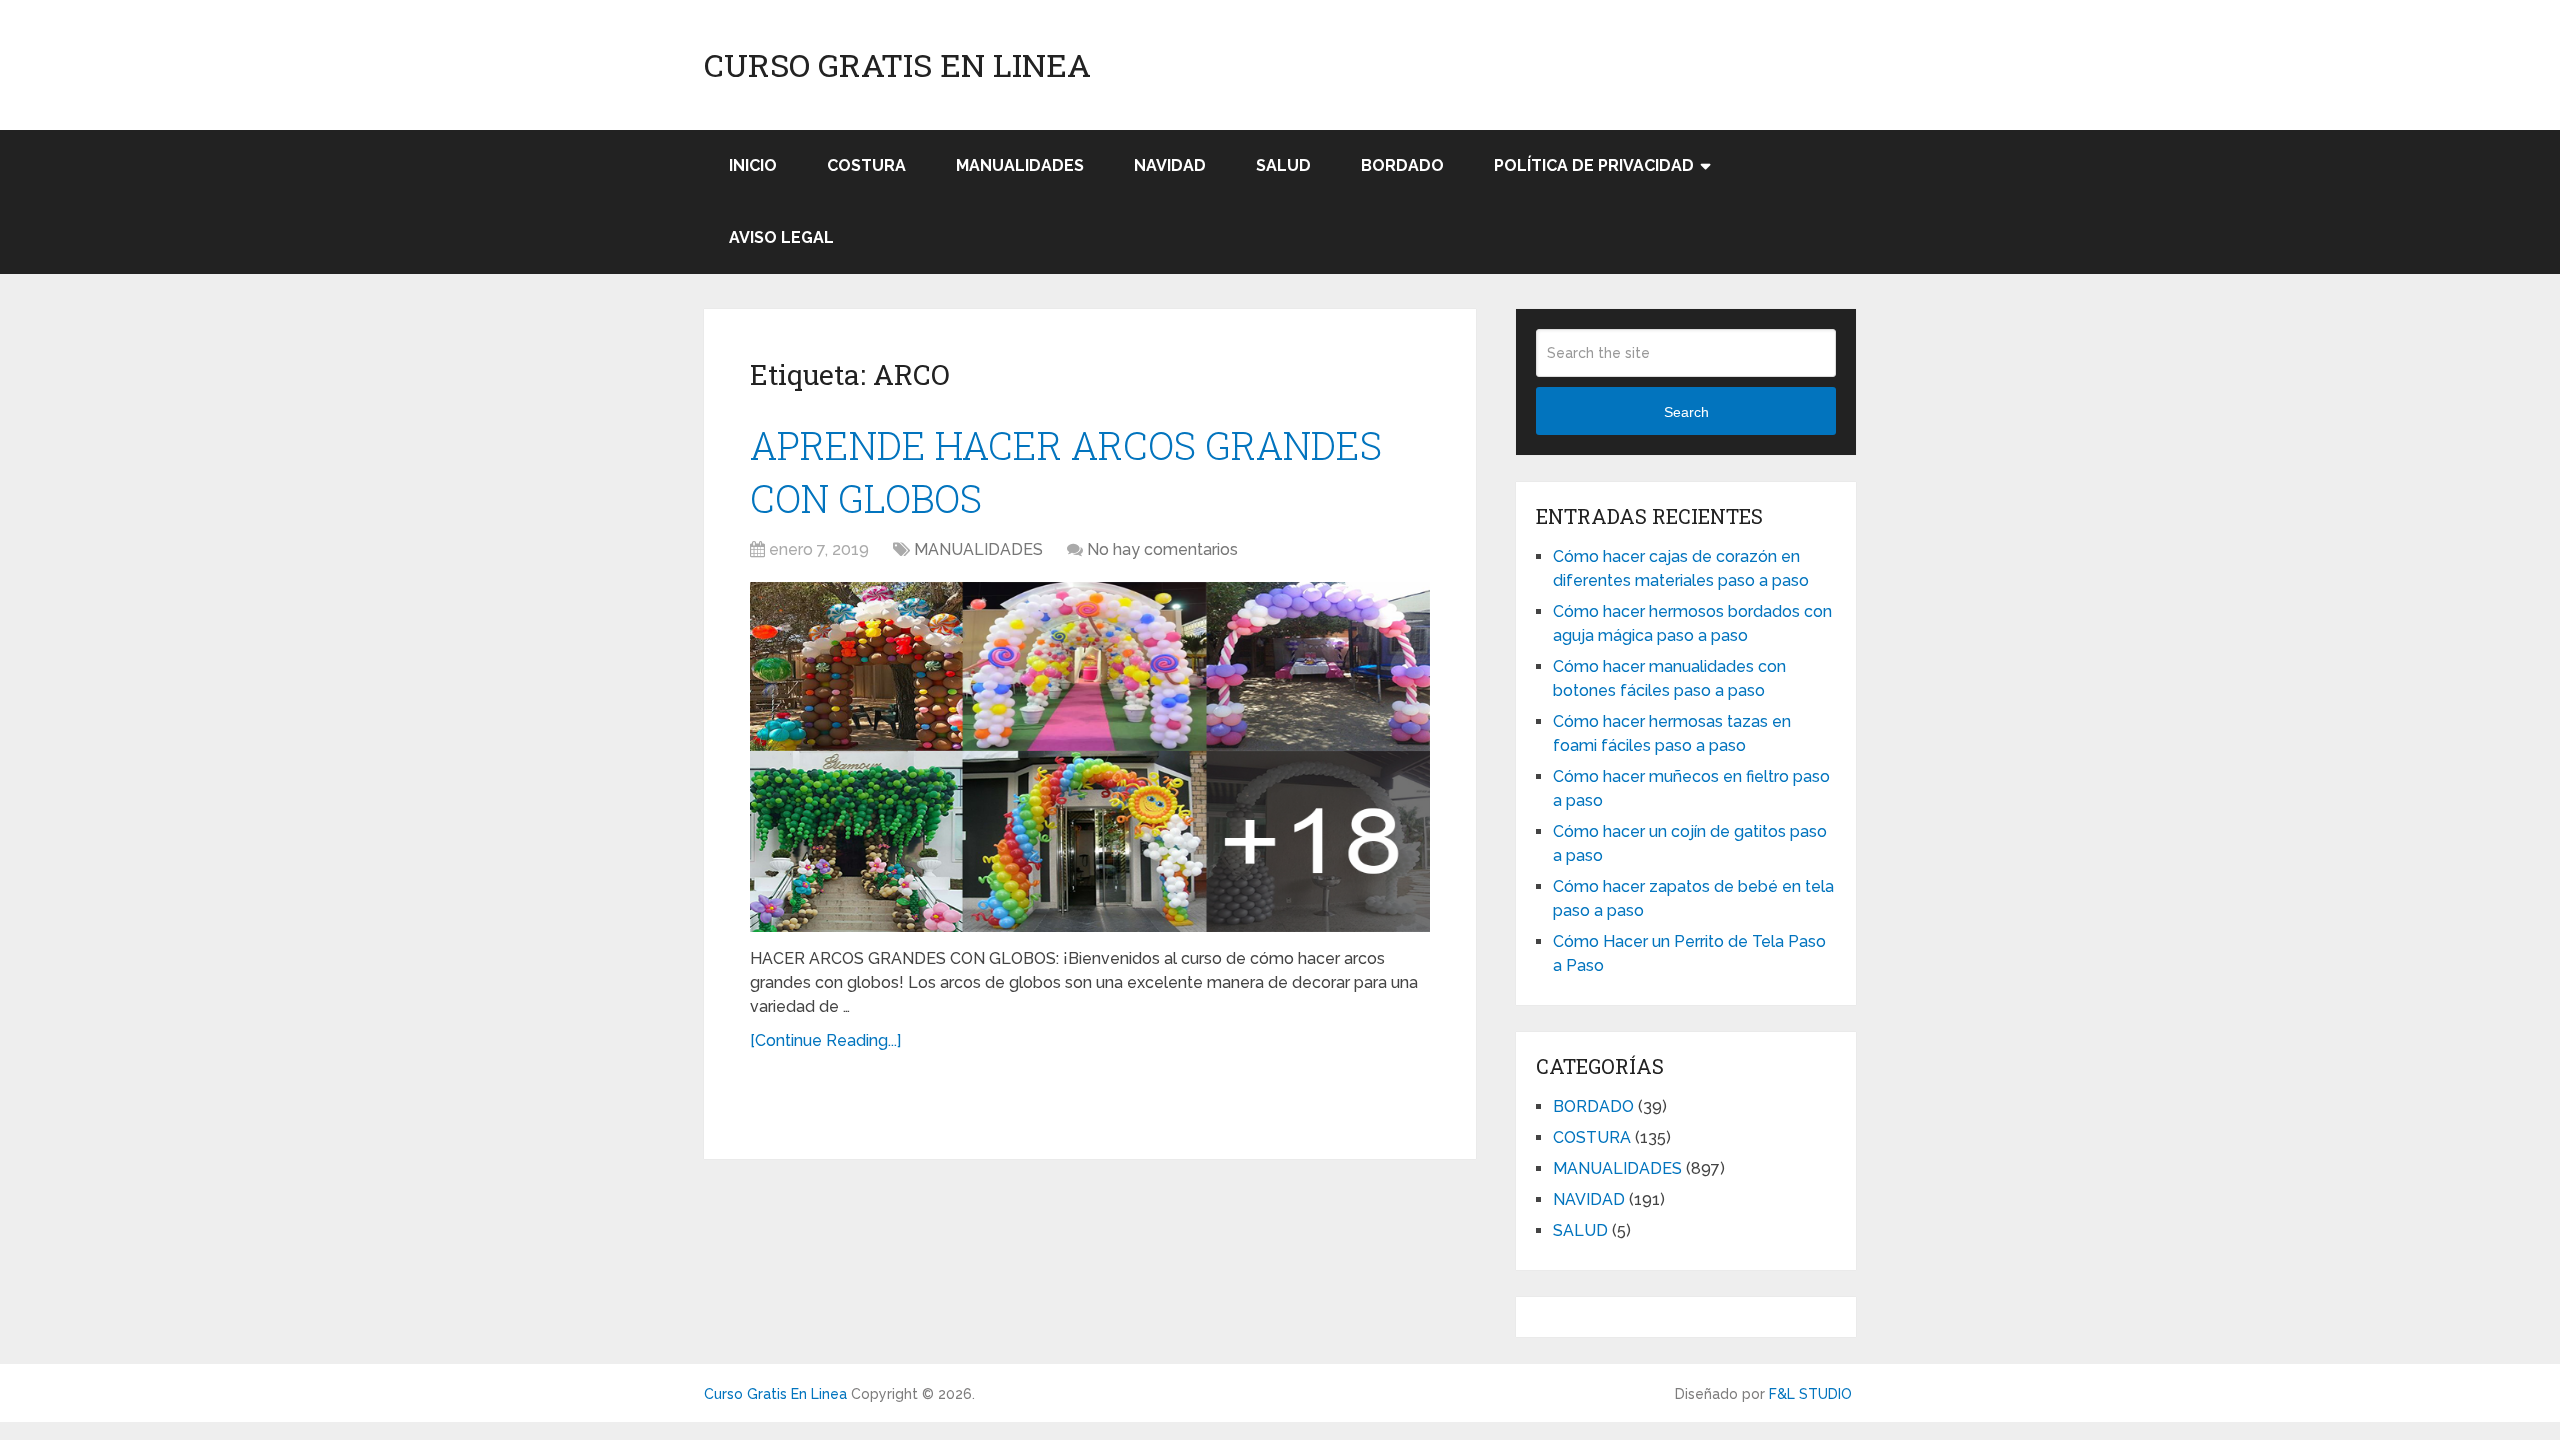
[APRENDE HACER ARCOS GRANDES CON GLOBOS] (1090, 757)
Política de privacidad (1594, 165)
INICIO (753, 165)
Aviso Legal (781, 237)
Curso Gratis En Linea (897, 65)
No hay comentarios (1162, 549)
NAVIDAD (1170, 165)
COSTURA (866, 165)
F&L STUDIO (1810, 1394)
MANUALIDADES (1020, 165)
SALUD (1283, 165)
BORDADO (1402, 165)
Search (1686, 412)
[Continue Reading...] (825, 1040)
